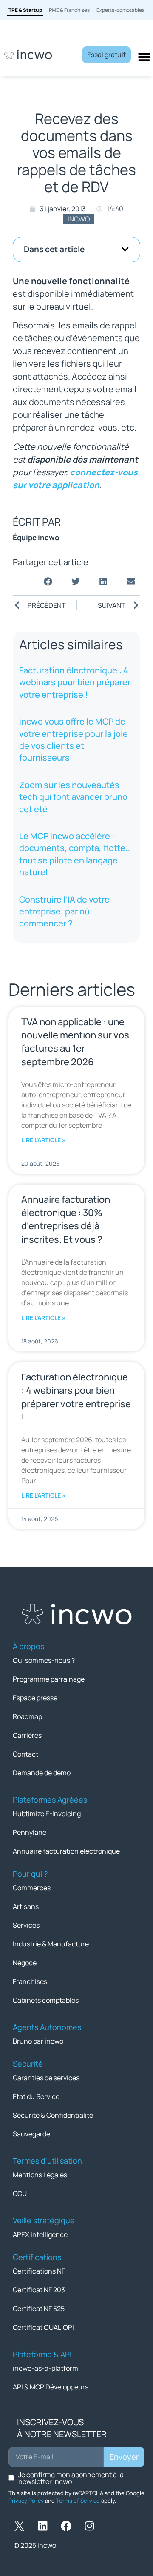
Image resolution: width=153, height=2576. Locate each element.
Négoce (25, 1963)
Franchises (30, 1981)
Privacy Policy (26, 2501)
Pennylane (30, 1832)
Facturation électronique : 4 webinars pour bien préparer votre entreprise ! (75, 682)
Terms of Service (78, 2501)
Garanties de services (46, 2078)
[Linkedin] (42, 2526)
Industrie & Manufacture (51, 1944)
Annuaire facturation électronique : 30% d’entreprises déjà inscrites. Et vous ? (66, 1219)
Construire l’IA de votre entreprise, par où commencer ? (64, 911)
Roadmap (27, 1716)
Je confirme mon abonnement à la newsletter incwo (71, 2478)
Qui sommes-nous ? (44, 1660)
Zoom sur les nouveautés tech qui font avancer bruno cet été (73, 797)
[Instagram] (89, 2526)
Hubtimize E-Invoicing (47, 1814)
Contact (25, 1754)
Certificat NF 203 (39, 2290)
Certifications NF (39, 2271)
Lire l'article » (43, 1140)
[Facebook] (66, 2526)
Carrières (27, 1735)
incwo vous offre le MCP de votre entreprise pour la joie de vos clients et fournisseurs (74, 739)
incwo (79, 219)
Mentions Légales (40, 2175)
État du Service (36, 2096)
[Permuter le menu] (144, 57)
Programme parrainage (49, 1679)
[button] (125, 249)
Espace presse (35, 1698)
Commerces (32, 1888)
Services (26, 1925)
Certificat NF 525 (39, 2309)
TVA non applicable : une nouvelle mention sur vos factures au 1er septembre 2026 (75, 1042)
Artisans (26, 1906)
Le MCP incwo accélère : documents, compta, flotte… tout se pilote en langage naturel (75, 854)
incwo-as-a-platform (45, 2368)
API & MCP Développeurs (51, 2387)
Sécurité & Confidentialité (53, 2115)
